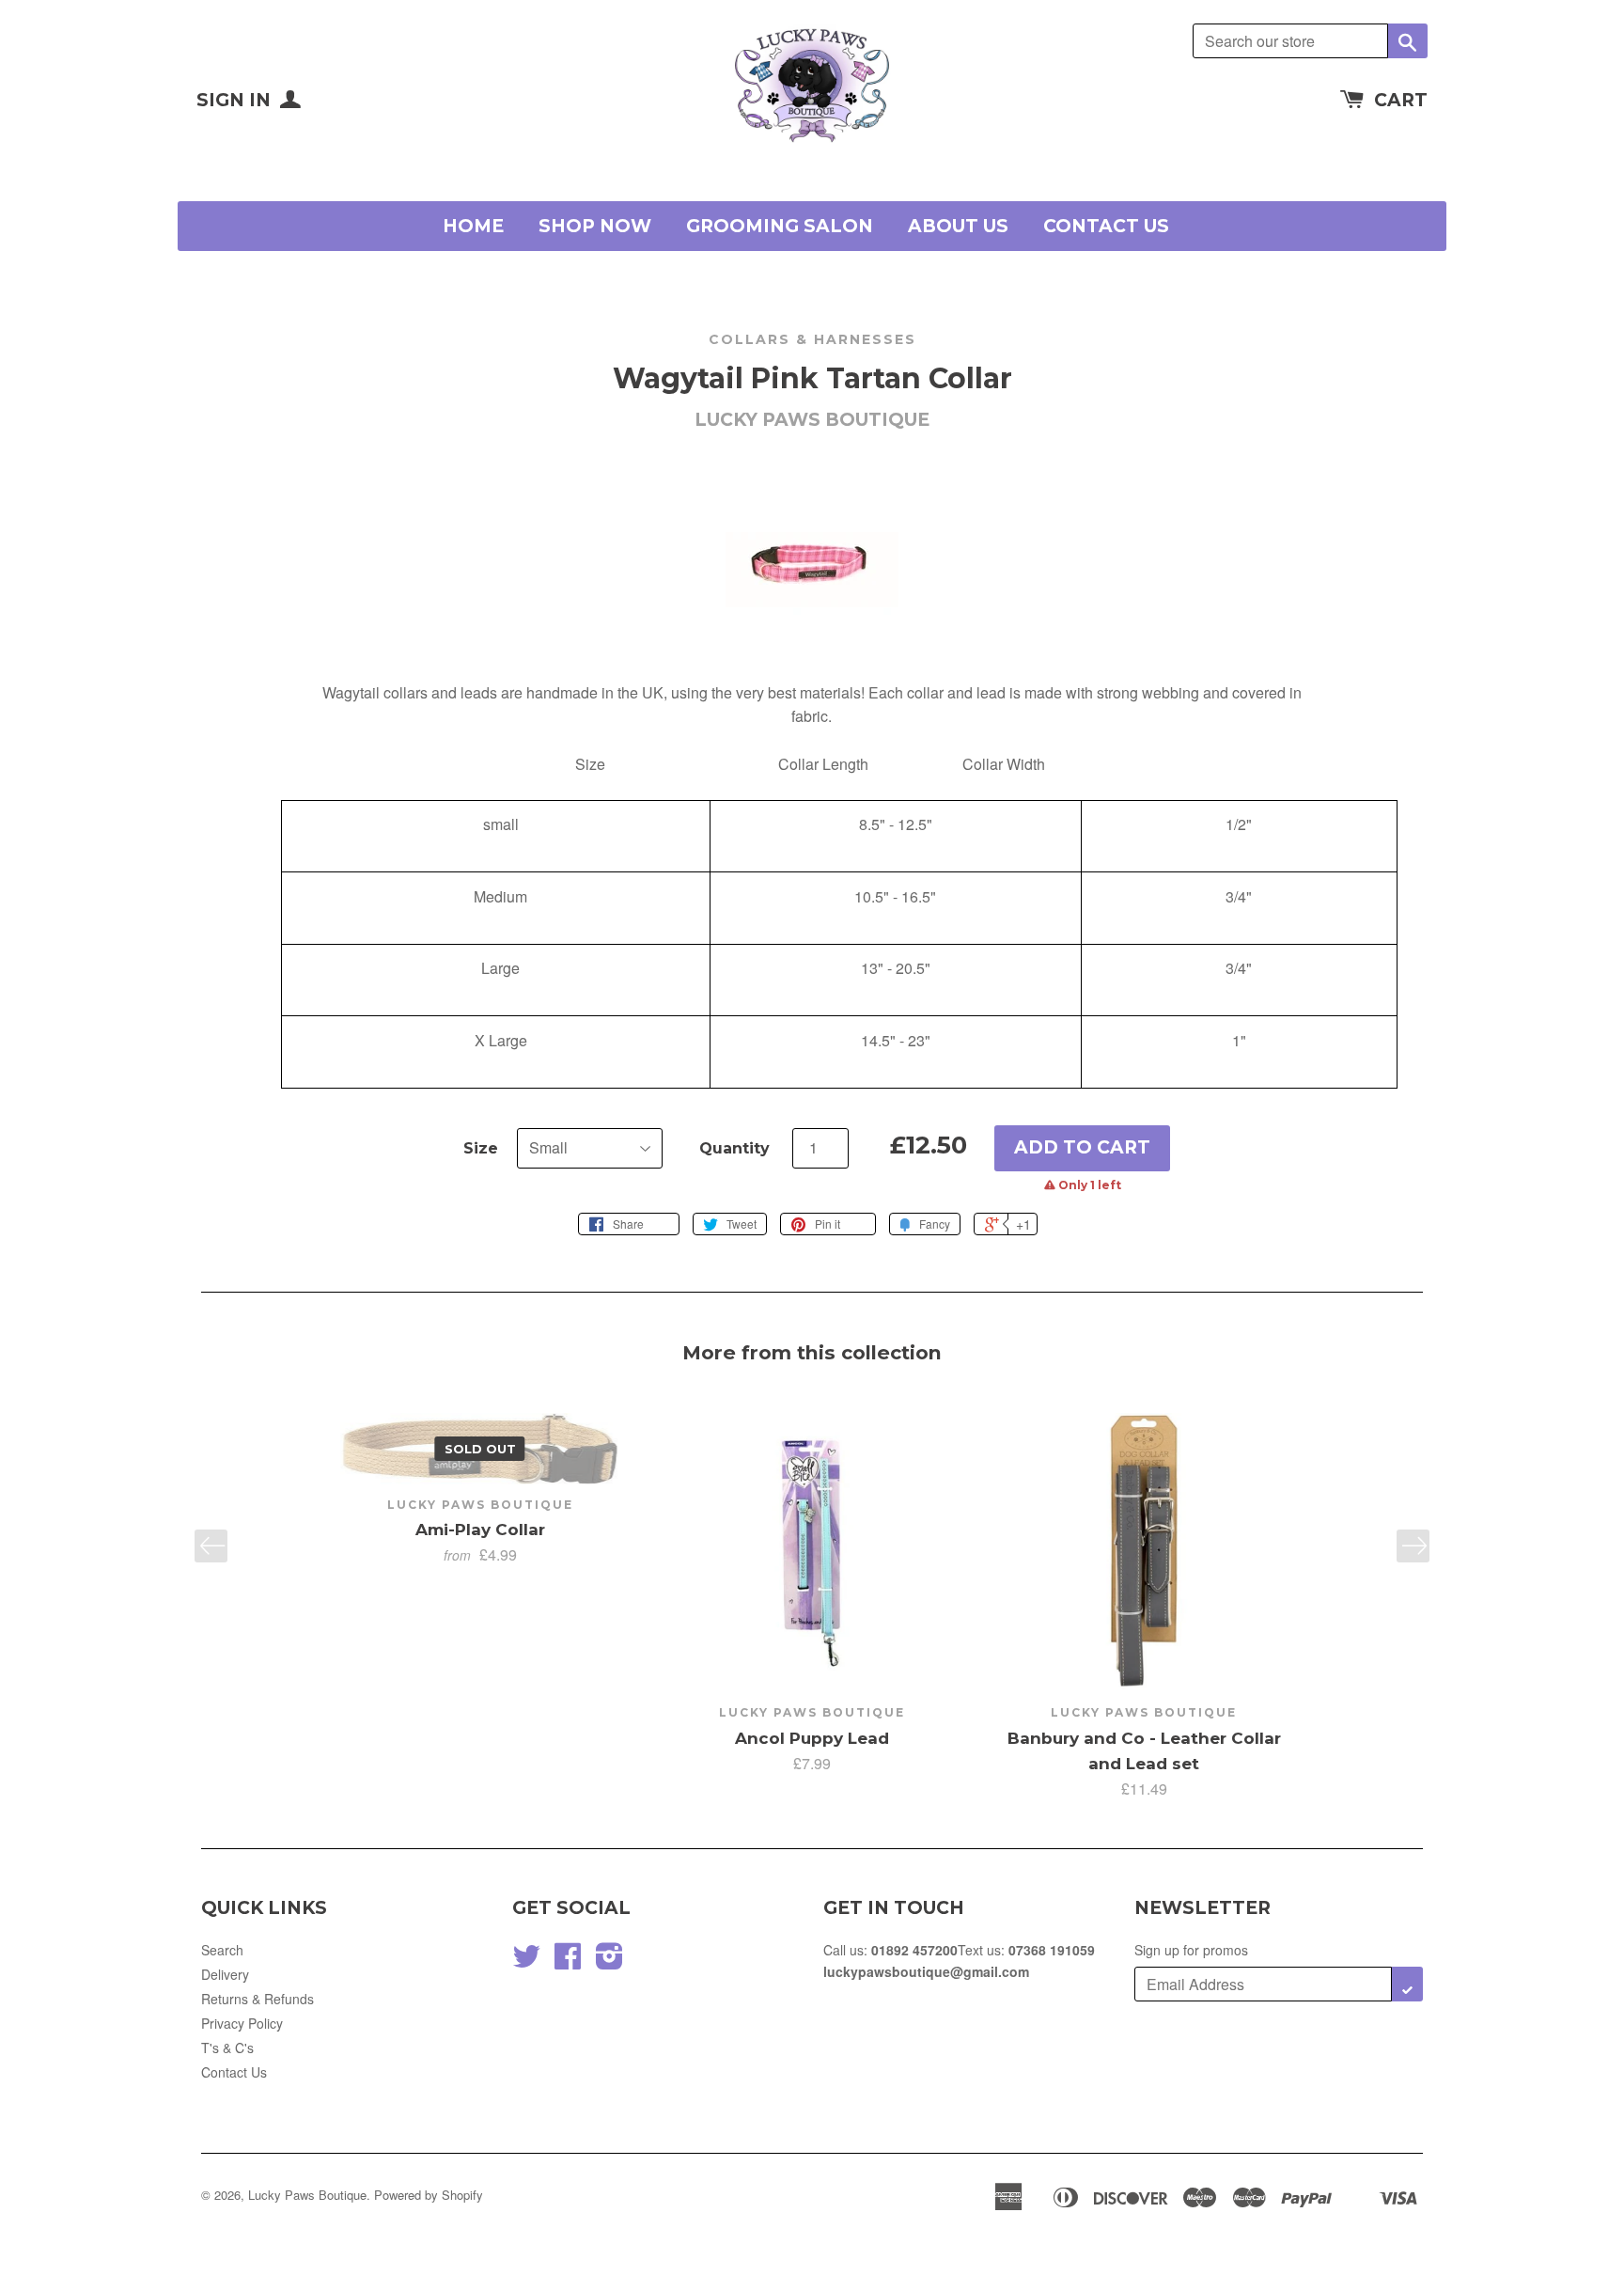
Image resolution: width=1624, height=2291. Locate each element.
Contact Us (1106, 226)
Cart (1401, 100)
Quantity (734, 1148)
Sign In (236, 100)
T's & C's (227, 2048)
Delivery (225, 1974)
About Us (958, 226)
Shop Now (595, 226)
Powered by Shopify (429, 2195)
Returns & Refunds (258, 1999)
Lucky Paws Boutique (307, 2195)
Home (473, 226)
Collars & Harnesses (812, 339)
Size (481, 1148)
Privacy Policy (242, 2023)
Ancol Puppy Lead (812, 1738)
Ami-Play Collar (480, 1530)
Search (222, 1950)
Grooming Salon (780, 226)
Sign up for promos (1191, 1950)
